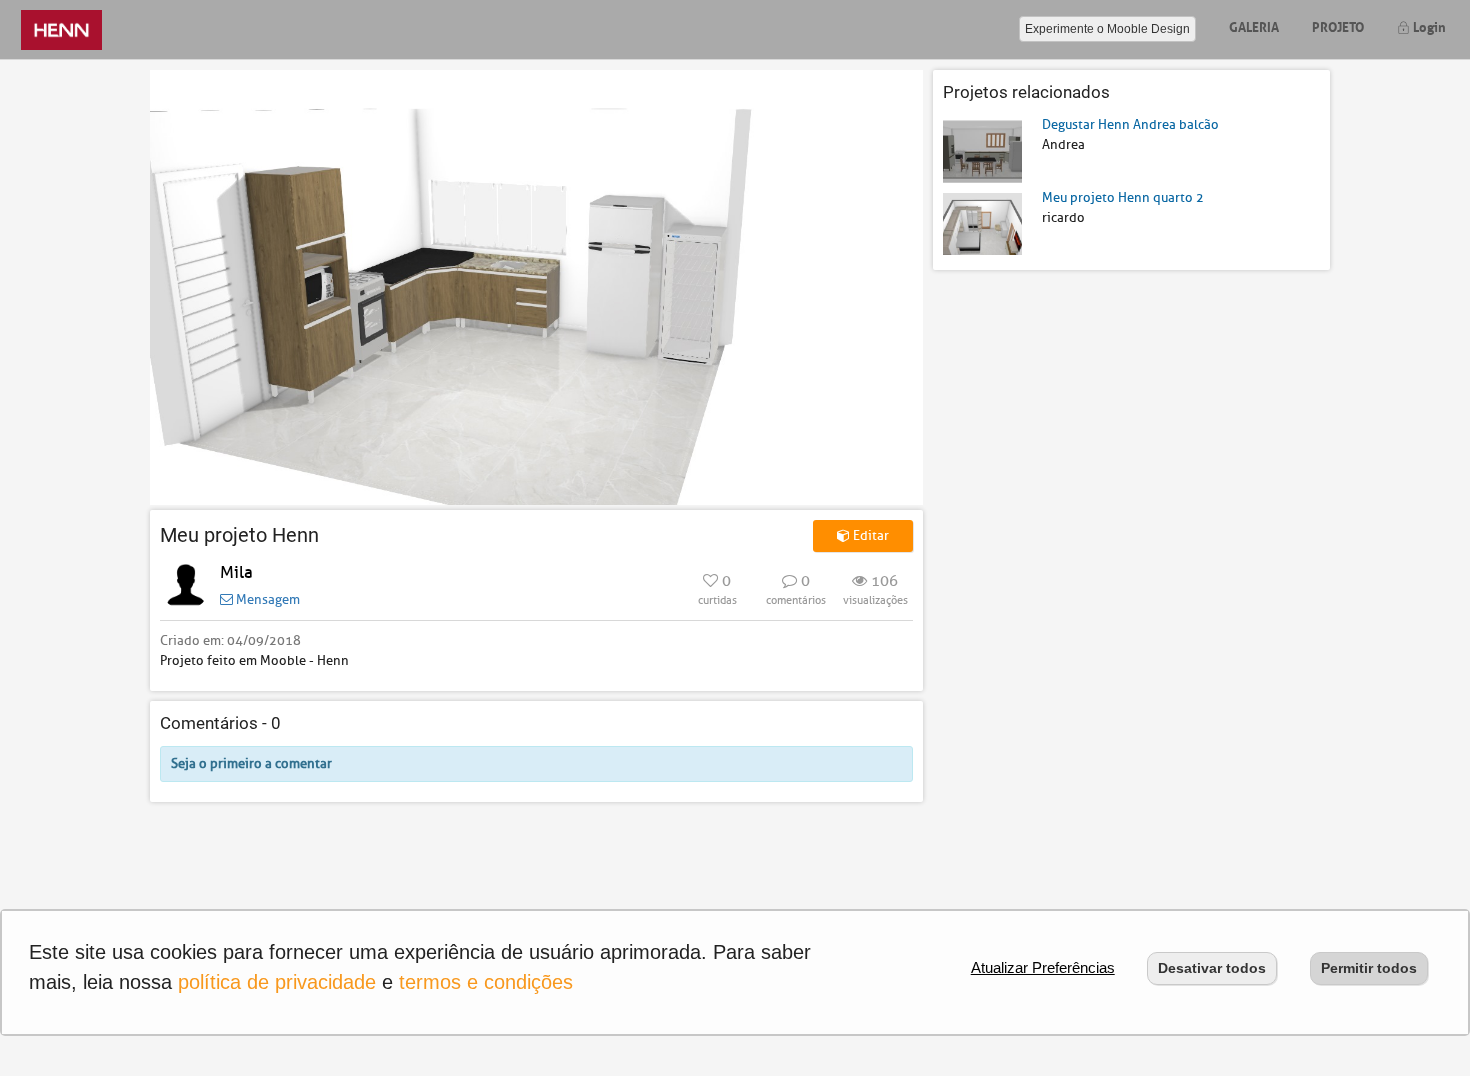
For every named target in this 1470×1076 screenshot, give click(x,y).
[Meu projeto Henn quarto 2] (982, 222)
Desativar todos (1212, 968)
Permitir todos (1369, 968)
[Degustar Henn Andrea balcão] (982, 150)
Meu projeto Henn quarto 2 (1123, 197)
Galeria (1254, 25)
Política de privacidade (277, 982)
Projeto (1338, 25)
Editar (869, 535)
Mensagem (266, 599)
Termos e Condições (486, 982)
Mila (236, 572)
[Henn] (61, 29)
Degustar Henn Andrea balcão (1130, 124)
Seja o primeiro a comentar (251, 763)
